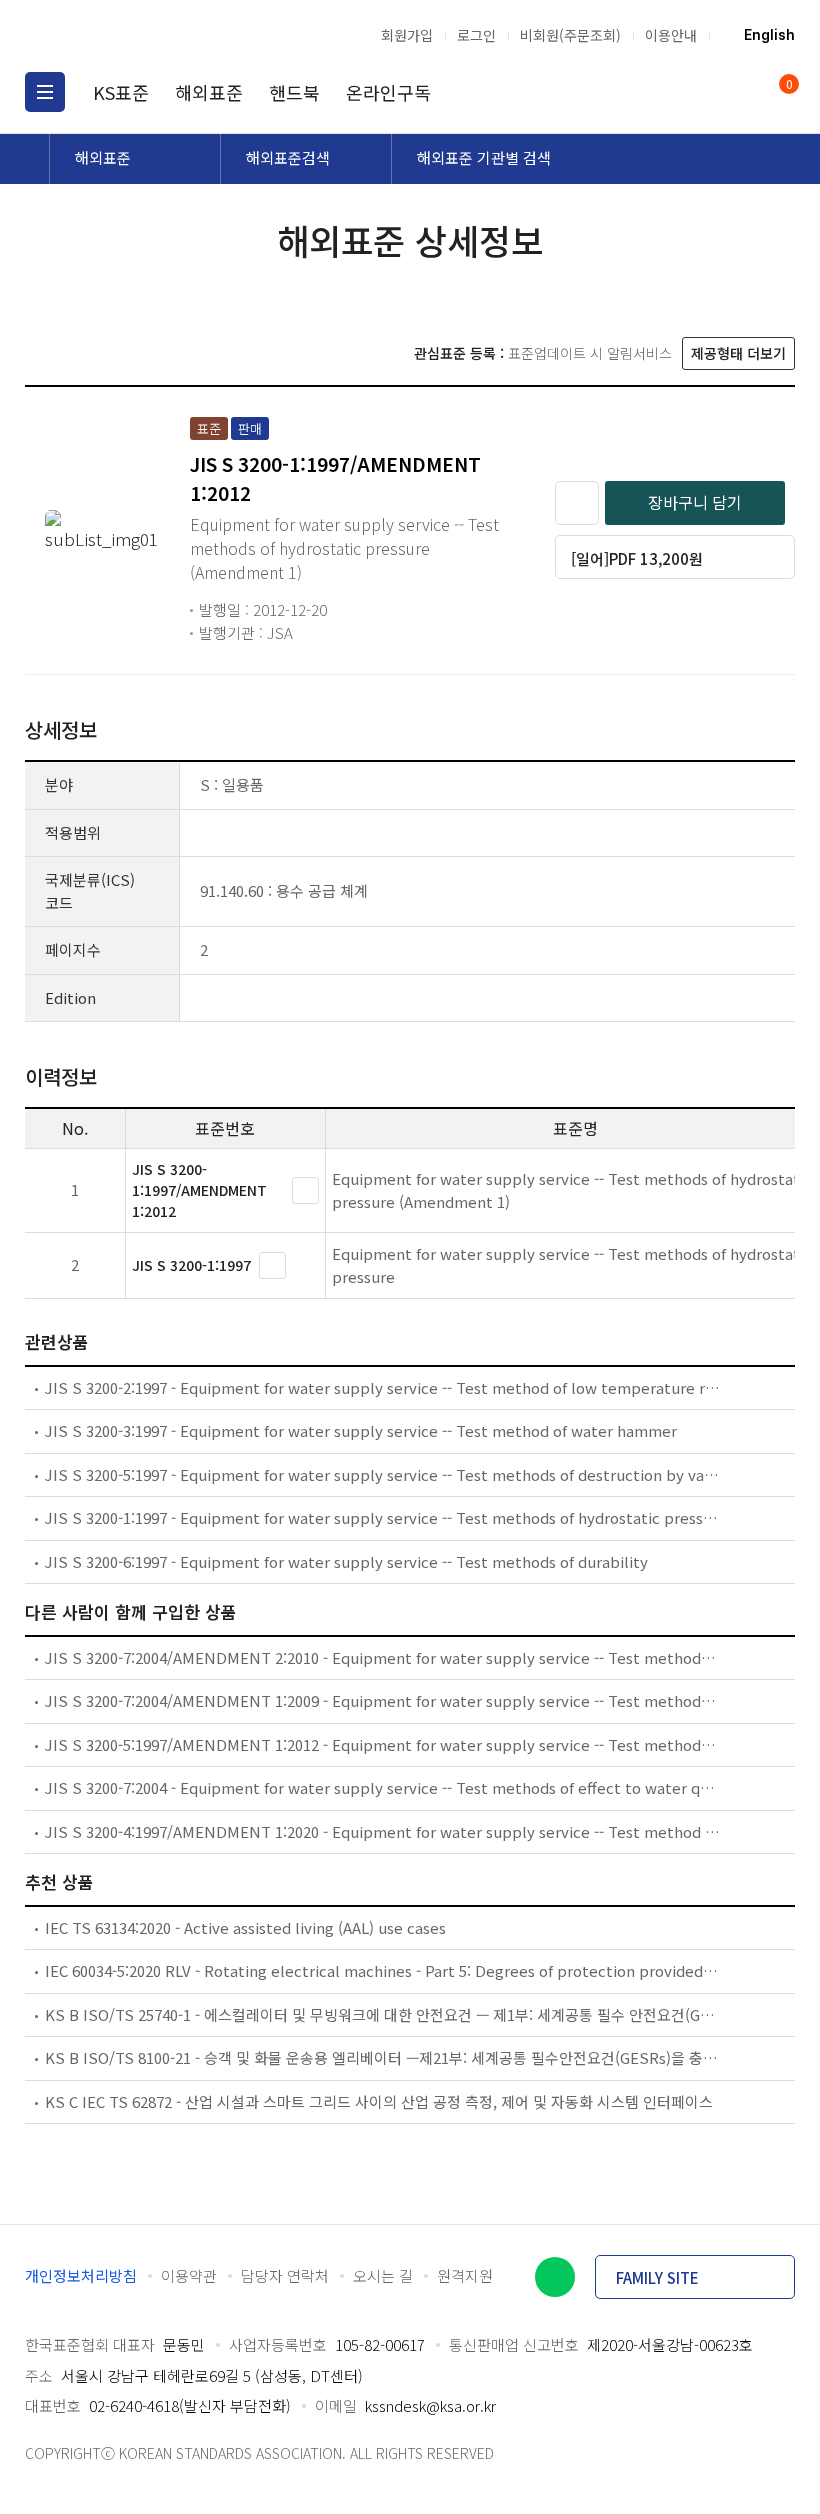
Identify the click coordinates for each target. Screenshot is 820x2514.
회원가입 (407, 35)
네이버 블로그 (555, 2277)
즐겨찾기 (577, 503)
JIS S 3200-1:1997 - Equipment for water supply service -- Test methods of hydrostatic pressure (382, 1517)
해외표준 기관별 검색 (484, 157)
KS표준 (121, 92)
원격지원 (465, 2275)
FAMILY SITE (657, 2277)
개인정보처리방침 (81, 2275)
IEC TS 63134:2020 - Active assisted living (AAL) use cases (245, 1927)
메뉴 (45, 92)
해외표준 (209, 92)
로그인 (476, 35)
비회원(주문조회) (570, 35)
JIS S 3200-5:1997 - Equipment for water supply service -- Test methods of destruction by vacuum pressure (382, 1474)
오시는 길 (383, 2275)
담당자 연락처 (285, 2275)
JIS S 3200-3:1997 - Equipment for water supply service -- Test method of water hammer (361, 1430)
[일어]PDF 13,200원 (637, 558)
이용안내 (671, 35)
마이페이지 (738, 92)
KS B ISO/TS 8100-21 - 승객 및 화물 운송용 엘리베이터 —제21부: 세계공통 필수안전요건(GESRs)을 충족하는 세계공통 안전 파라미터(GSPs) (382, 2057)
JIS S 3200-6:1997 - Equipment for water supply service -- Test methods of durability (346, 1561)
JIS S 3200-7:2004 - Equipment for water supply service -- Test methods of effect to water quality (382, 1787)
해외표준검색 (288, 157)
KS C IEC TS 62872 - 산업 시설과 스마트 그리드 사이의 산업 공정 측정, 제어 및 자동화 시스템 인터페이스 (379, 2101)
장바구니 (787, 85)
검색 (700, 92)
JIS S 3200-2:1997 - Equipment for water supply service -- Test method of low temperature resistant (382, 1387)
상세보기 (305, 1190)
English (769, 35)
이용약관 (189, 2275)
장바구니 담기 (695, 502)
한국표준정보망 (130, 35)
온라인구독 (388, 92)
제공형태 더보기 (738, 353)
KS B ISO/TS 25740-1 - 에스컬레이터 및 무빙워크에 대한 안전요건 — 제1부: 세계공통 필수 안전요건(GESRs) (382, 2014)
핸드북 (294, 92)
